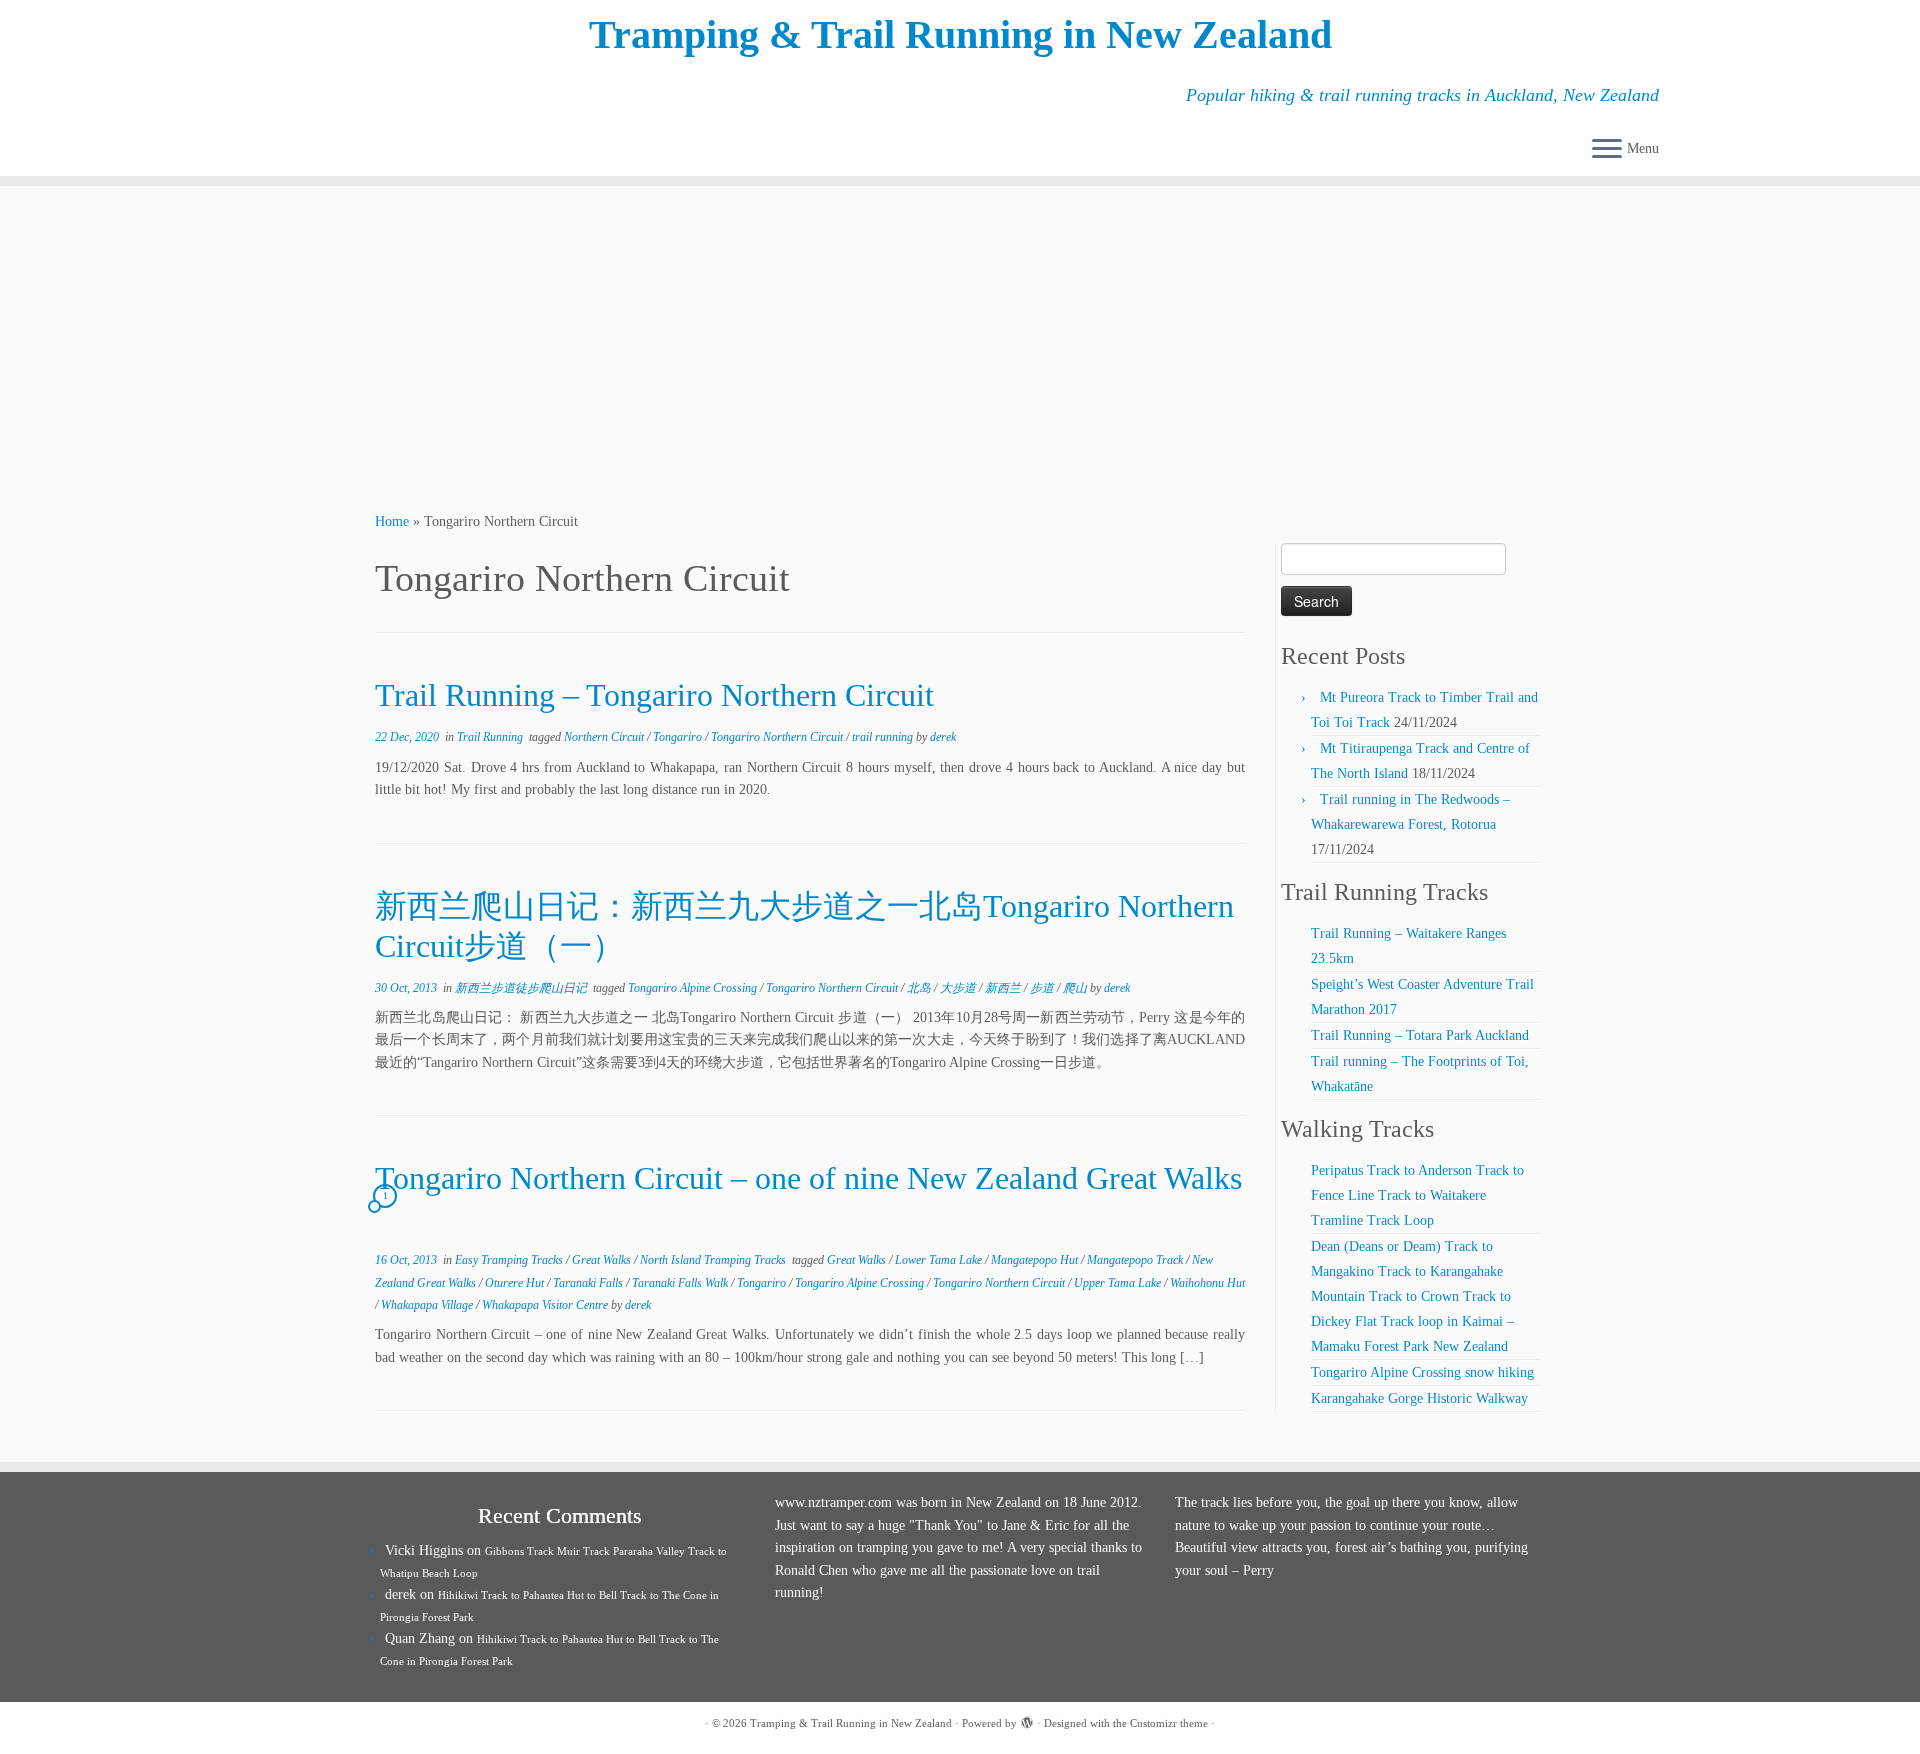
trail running (884, 737)
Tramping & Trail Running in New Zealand (960, 34)
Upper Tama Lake (1119, 1283)
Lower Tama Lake (940, 1260)
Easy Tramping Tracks (510, 1260)
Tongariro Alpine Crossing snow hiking (1422, 1372)
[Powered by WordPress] (1027, 1720)
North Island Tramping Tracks (714, 1260)
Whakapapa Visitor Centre (546, 1305)
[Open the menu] (1607, 150)
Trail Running (491, 737)
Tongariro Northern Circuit (778, 737)
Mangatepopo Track (1136, 1260)
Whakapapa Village (428, 1305)
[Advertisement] (960, 346)
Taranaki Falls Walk (681, 1283)
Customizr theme (1169, 1723)
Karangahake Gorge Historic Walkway (1419, 1398)
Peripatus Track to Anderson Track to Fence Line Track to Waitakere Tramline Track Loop (1417, 1195)
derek (943, 737)
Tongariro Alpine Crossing (694, 988)
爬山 (1076, 988)
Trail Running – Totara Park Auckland (1420, 1035)
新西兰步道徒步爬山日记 (522, 988)
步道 (1043, 988)
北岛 (920, 988)
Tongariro (679, 737)
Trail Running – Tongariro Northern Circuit (654, 695)
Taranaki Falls (589, 1283)
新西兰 (1004, 988)
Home (392, 521)
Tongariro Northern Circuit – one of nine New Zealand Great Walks (808, 1178)
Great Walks (603, 1260)
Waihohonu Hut (1207, 1283)
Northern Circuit (605, 737)
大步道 (959, 988)
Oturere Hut (516, 1283)
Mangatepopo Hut (1036, 1260)
